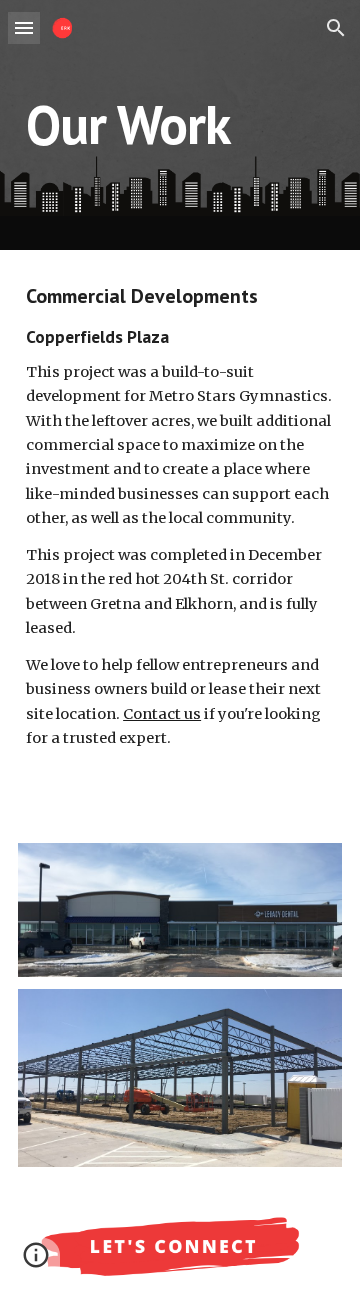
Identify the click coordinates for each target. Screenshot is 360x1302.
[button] (24, 27)
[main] (180, 124)
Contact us (162, 714)
